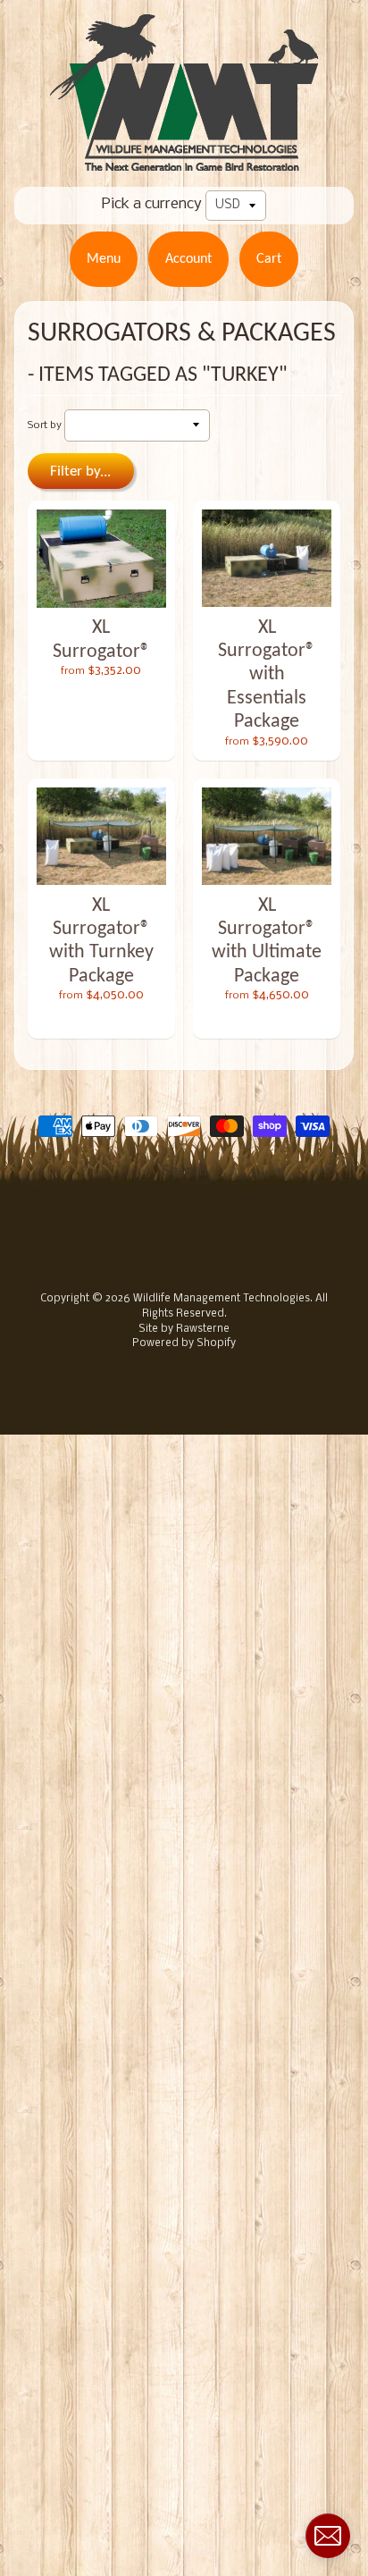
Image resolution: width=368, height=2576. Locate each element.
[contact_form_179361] (328, 2536)
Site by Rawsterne (184, 1329)
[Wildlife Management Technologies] (184, 160)
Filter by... (80, 471)
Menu (104, 259)
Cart (269, 259)
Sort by (45, 425)
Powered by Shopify (184, 1343)
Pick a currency (152, 204)
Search (184, 1171)
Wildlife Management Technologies (222, 1299)
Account (188, 259)
